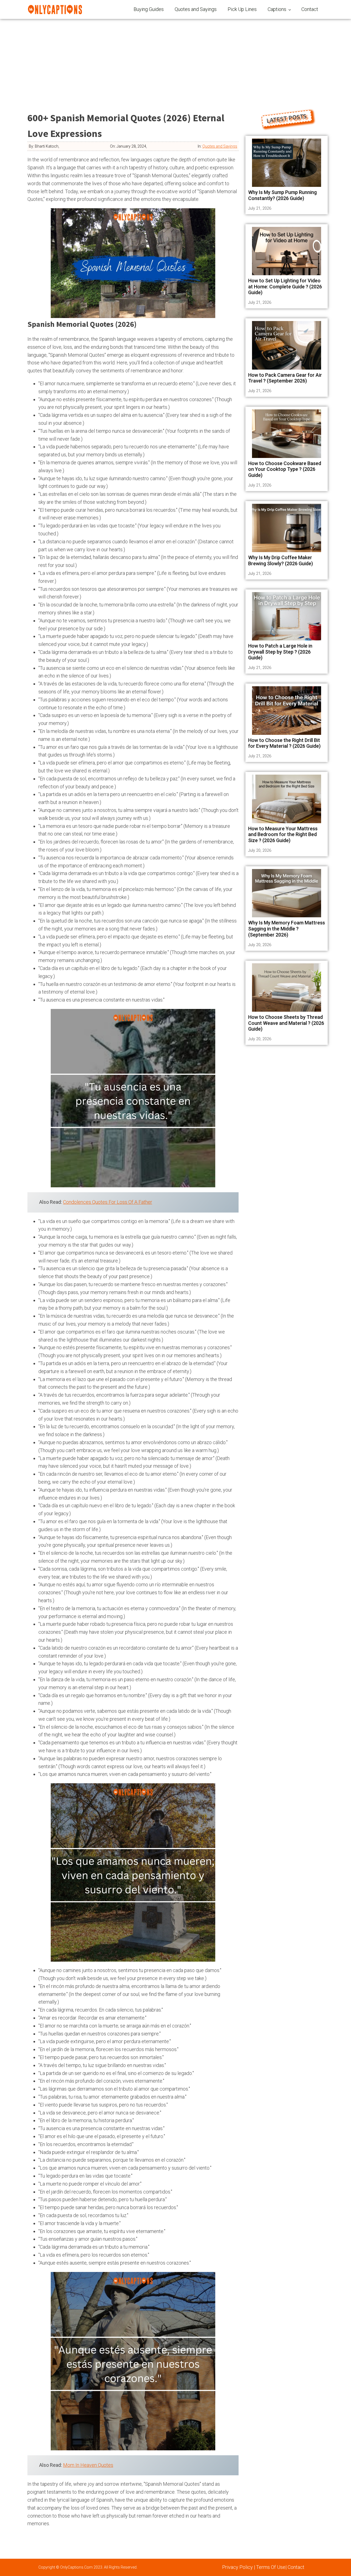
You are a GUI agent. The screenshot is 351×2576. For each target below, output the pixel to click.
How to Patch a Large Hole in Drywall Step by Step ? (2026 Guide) (280, 652)
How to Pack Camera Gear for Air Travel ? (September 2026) (285, 378)
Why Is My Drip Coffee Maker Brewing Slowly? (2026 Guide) (281, 560)
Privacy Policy (237, 2567)
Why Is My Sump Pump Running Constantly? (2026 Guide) (282, 195)
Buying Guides (149, 9)
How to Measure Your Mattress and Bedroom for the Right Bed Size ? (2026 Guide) (283, 834)
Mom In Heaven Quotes (88, 2465)
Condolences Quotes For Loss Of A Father (108, 1202)
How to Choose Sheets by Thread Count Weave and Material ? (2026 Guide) (286, 1023)
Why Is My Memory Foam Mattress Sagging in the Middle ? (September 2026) (287, 929)
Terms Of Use (271, 2567)
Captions (277, 9)
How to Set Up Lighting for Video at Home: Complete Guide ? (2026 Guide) (285, 286)
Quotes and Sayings (196, 9)
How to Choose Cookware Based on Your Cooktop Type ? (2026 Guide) (285, 469)
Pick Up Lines (242, 9)
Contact (310, 9)
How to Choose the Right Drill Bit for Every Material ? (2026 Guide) (284, 743)
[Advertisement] (175, 60)
